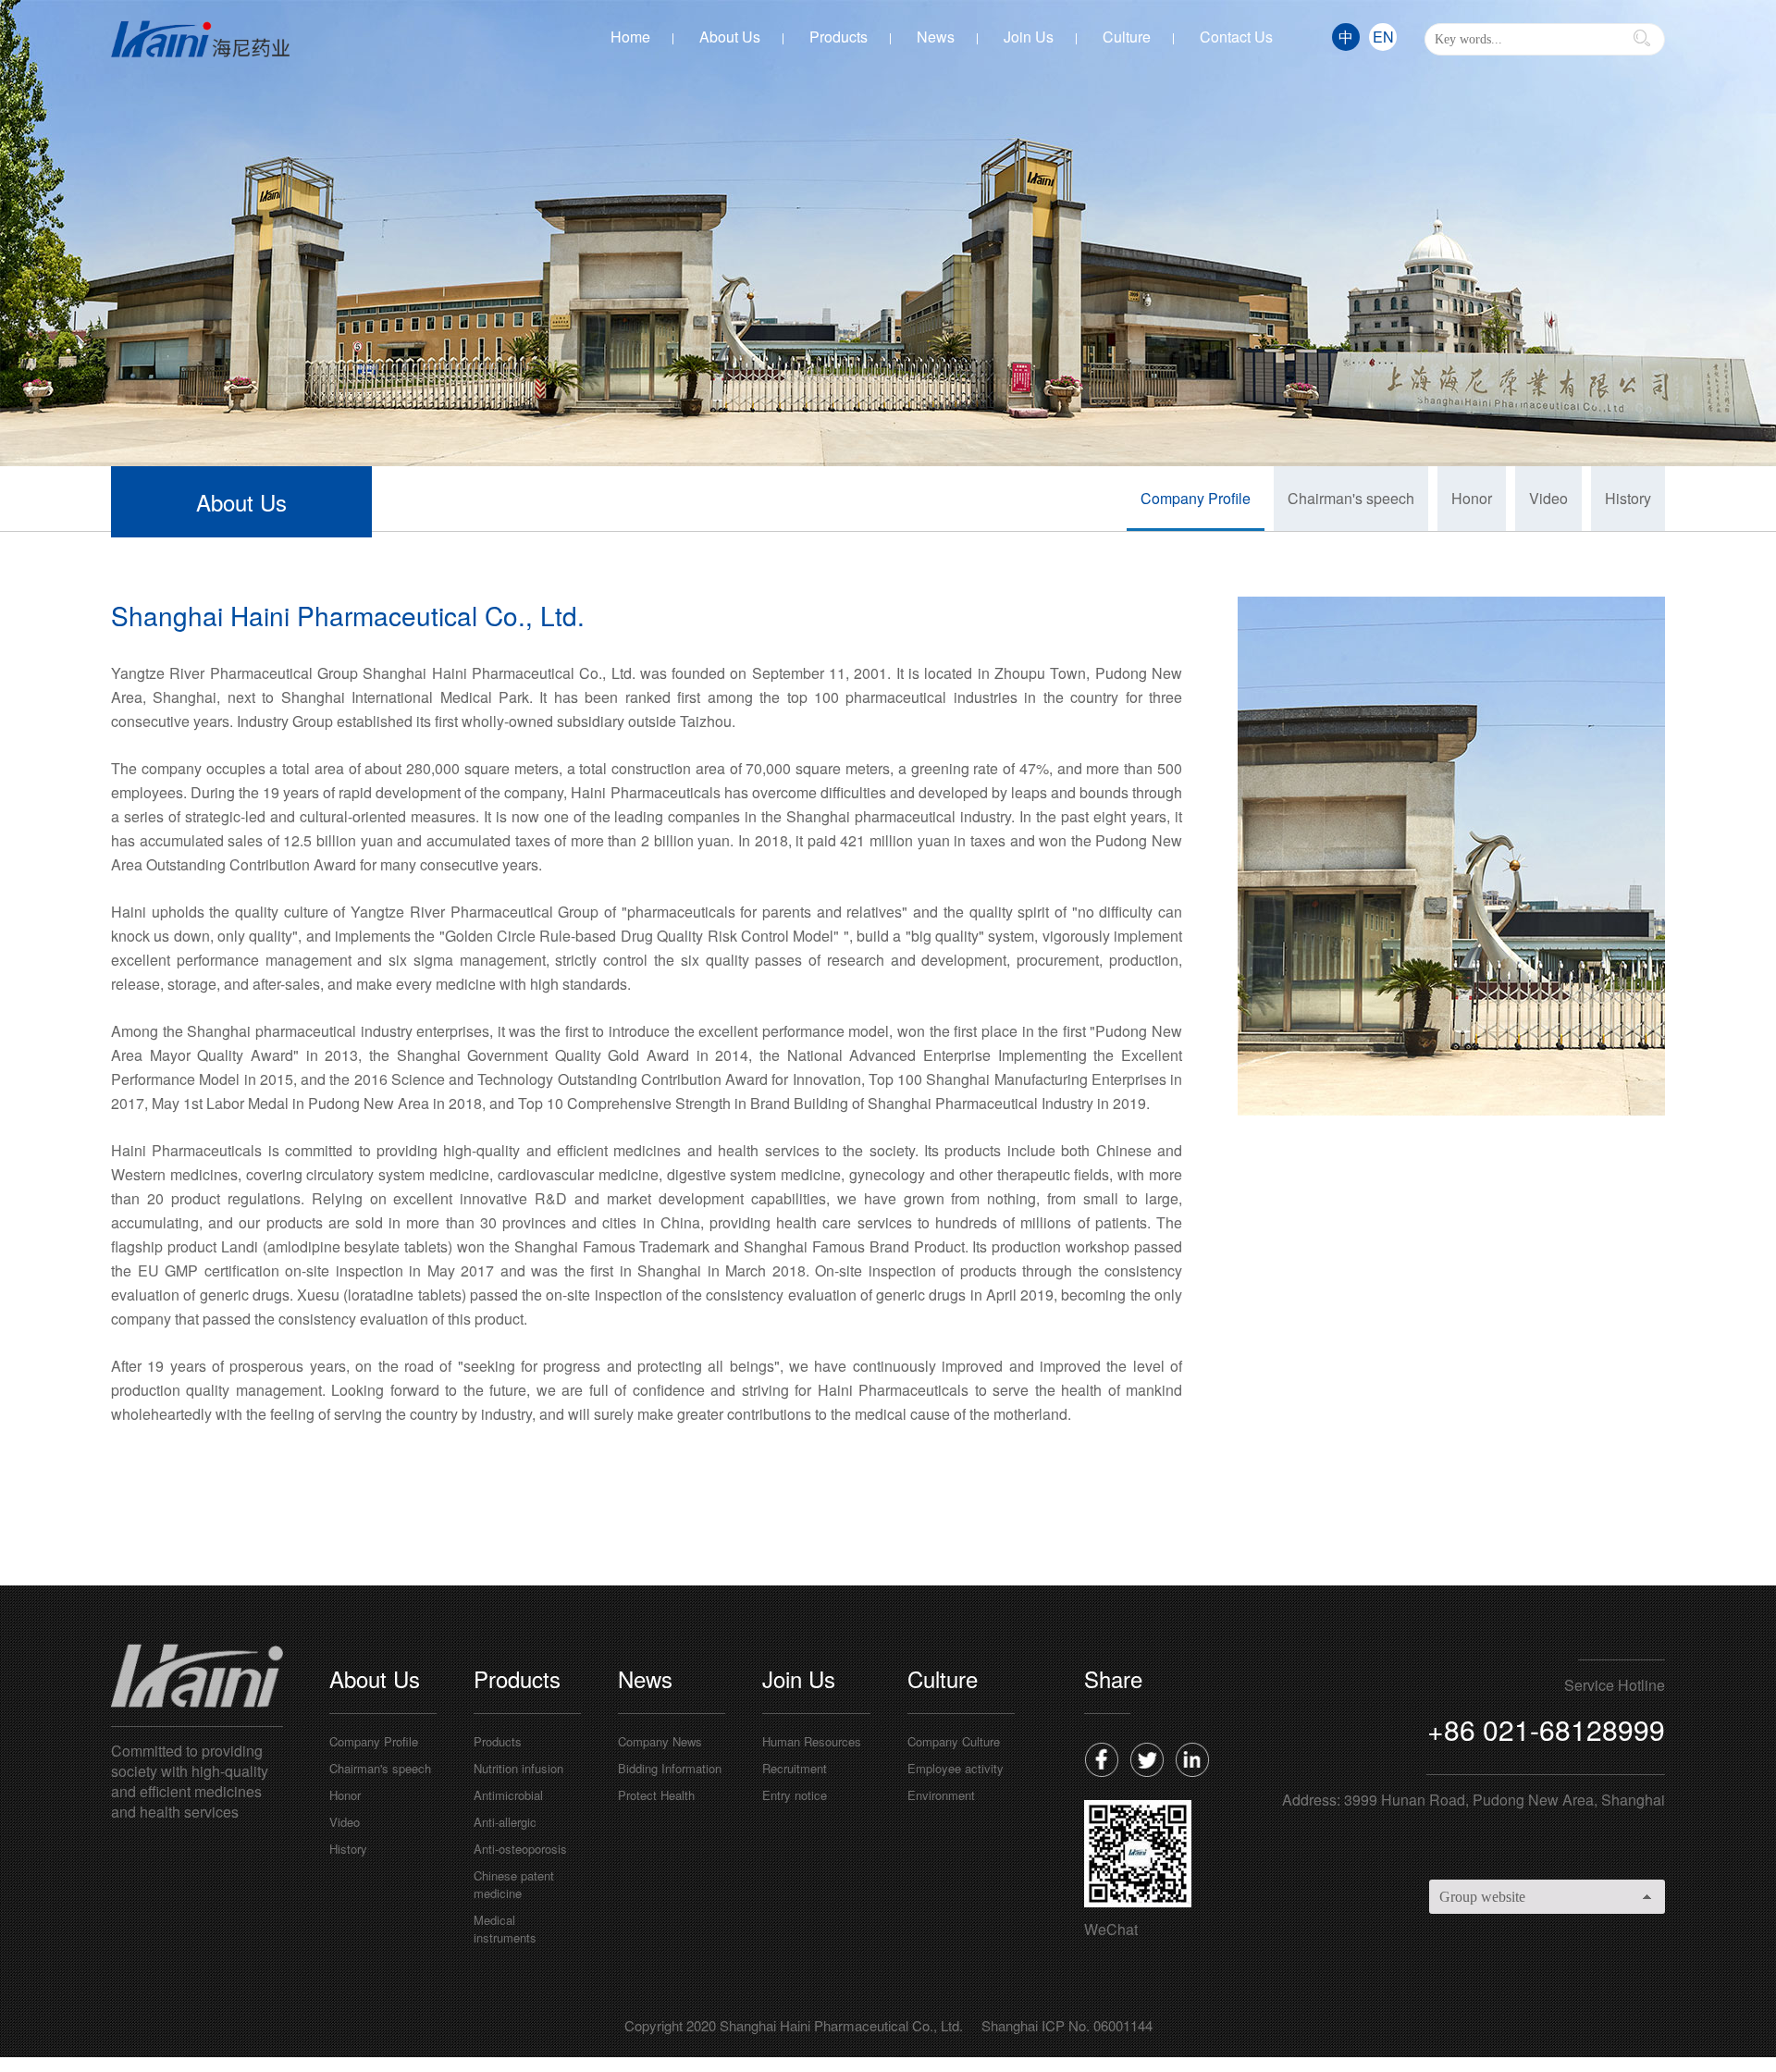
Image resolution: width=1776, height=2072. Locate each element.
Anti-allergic (505, 1822)
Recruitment (795, 1768)
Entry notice (795, 1795)
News (936, 37)
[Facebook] (1101, 1759)
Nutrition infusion (518, 1768)
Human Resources (812, 1741)
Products (839, 37)
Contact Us (1236, 37)
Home (630, 37)
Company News (660, 1741)
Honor (1472, 498)
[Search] (1642, 38)
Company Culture (954, 1741)
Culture (1127, 37)
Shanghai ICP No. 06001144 (1067, 2025)
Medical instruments (505, 1929)
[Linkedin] (1192, 1759)
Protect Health (656, 1795)
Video (1548, 498)
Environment (941, 1795)
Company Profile (1196, 498)
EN (1383, 37)
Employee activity (956, 1768)
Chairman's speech (1351, 498)
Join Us (1029, 37)
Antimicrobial (508, 1795)
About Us (730, 37)
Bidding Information (670, 1768)
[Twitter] (1147, 1759)
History (1628, 498)
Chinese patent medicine (514, 1884)
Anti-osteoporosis (520, 1849)
